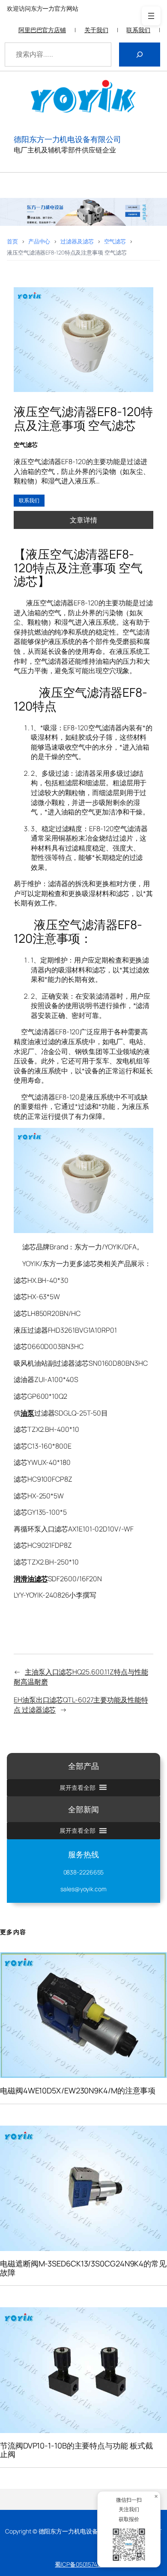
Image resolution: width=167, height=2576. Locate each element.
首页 (12, 241)
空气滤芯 (115, 241)
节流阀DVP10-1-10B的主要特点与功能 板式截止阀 (76, 2450)
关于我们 (96, 30)
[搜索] (140, 55)
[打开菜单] (151, 16)
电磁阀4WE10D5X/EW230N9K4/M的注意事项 (78, 2090)
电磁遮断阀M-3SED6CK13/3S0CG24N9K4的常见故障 (83, 2268)
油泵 (27, 1413)
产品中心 (39, 241)
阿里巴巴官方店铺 (42, 30)
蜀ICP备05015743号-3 (83, 2564)
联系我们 (138, 30)
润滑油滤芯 (31, 1579)
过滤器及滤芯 (77, 241)
